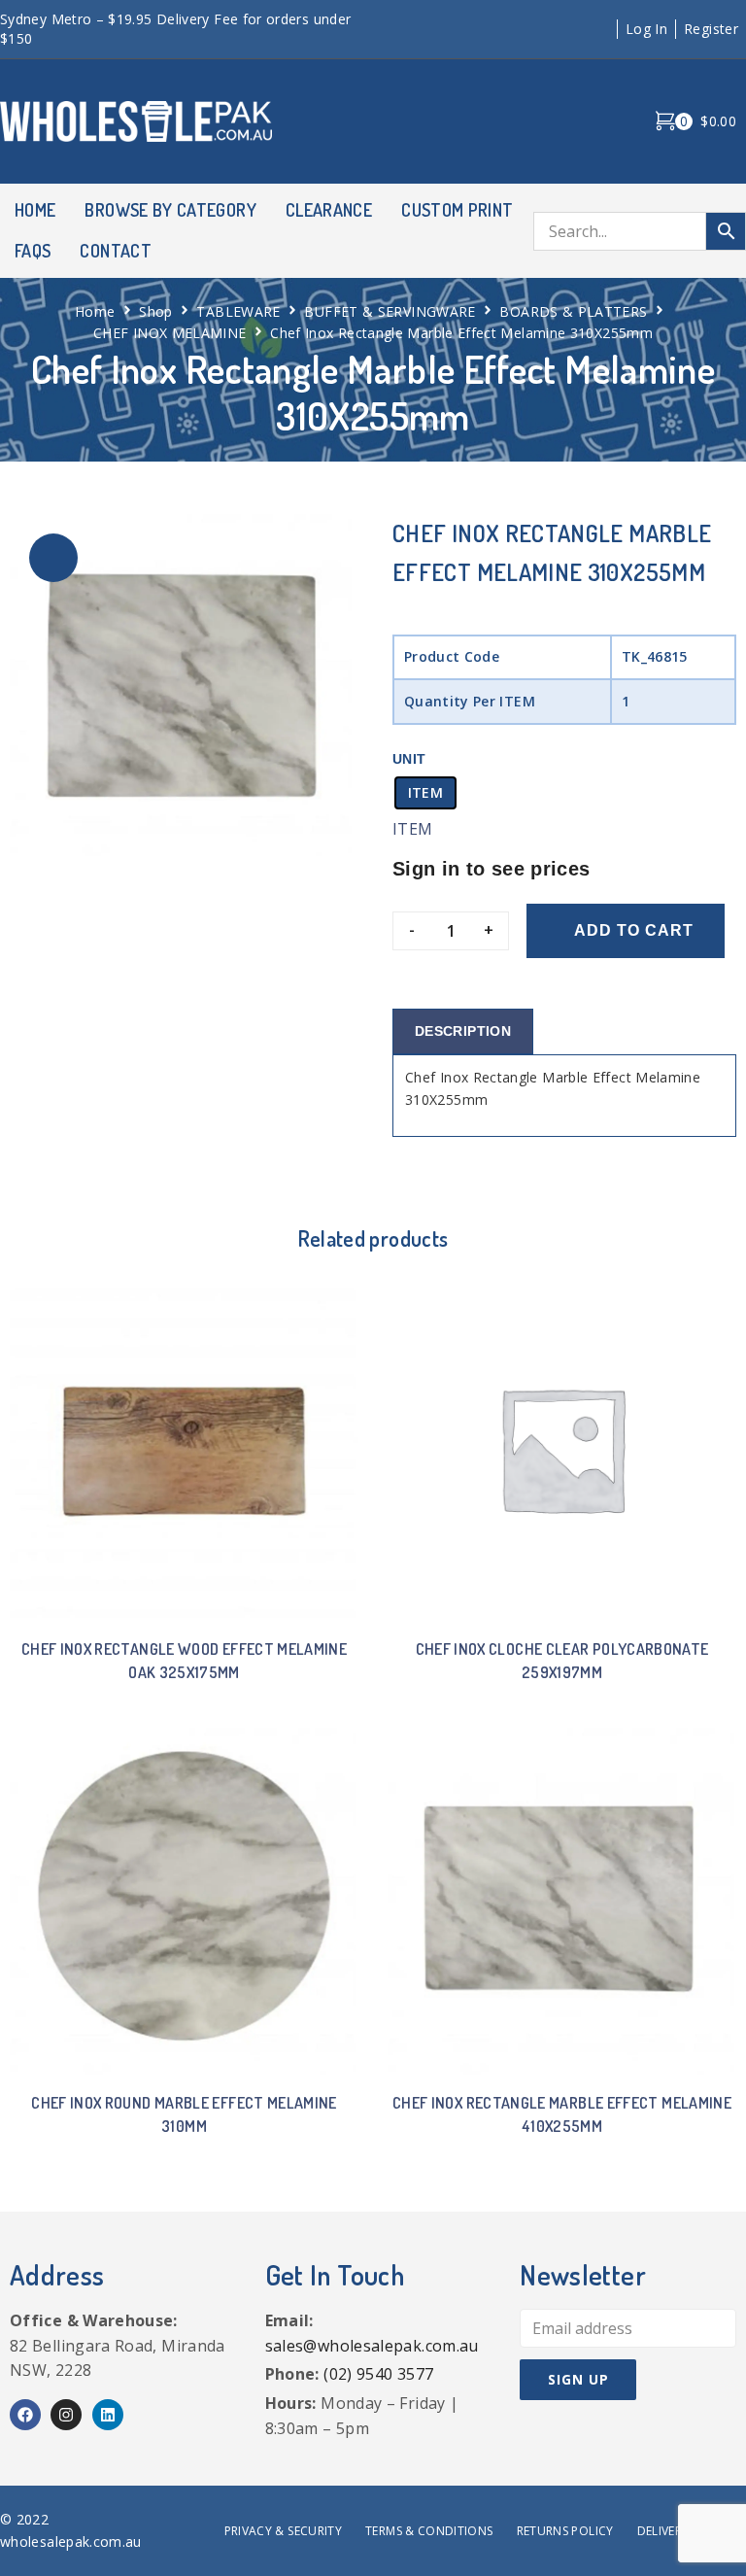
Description (463, 1031)
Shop (155, 311)
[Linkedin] (108, 2415)
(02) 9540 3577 (378, 2374)
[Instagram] (66, 2415)
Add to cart (634, 930)
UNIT (409, 759)
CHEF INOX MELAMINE (170, 333)
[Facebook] (25, 2415)
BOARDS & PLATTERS (573, 311)
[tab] (463, 1031)
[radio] (425, 793)
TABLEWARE (238, 311)
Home (95, 311)
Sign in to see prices (492, 869)
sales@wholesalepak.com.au (372, 2346)
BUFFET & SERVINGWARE (390, 311)
